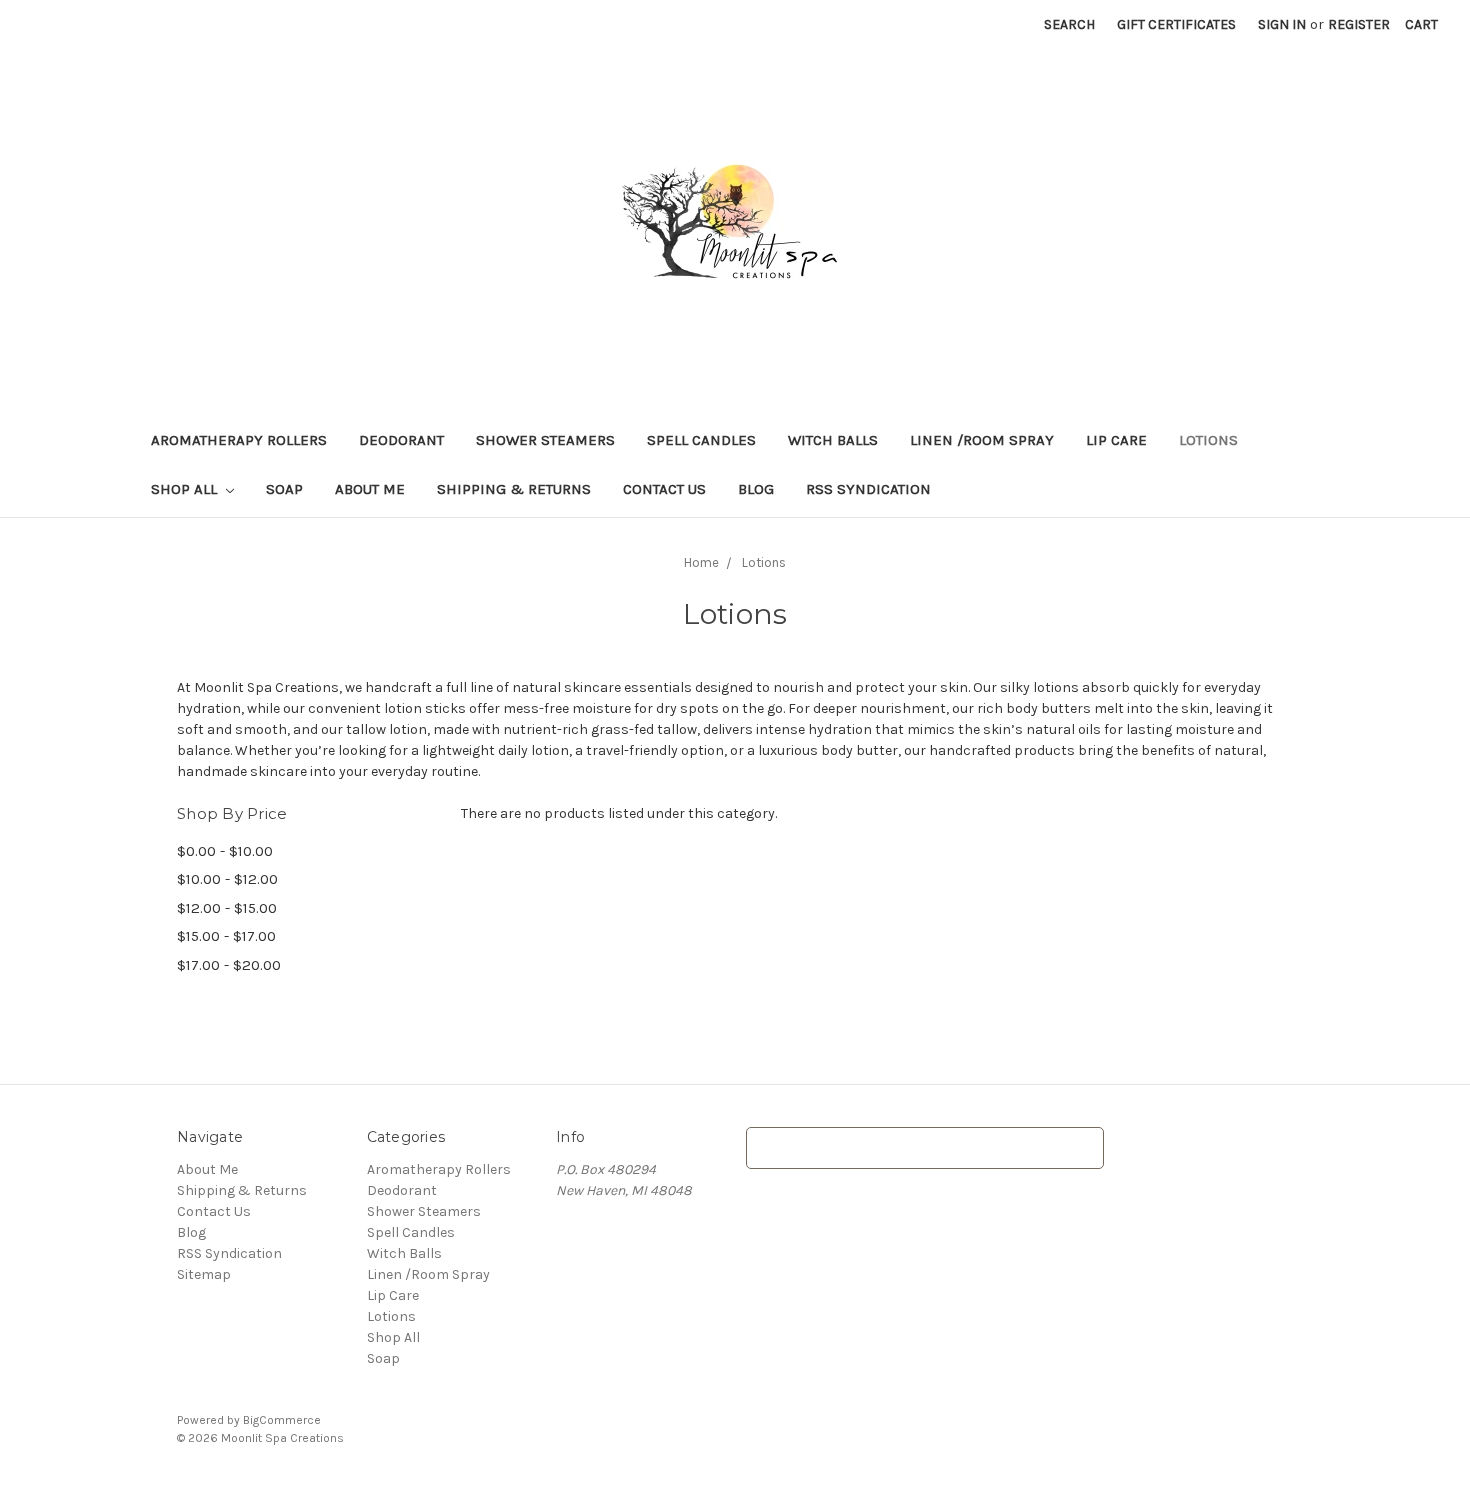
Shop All (186, 489)
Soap (284, 489)
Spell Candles (701, 440)
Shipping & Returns (514, 489)
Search (1069, 24)
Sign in (1282, 24)
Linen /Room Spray (982, 440)
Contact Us (664, 489)
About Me (370, 489)
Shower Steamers (545, 440)
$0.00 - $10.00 (225, 851)
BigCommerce (282, 1420)
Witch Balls (833, 440)
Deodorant (401, 440)
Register (1359, 24)
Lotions (1208, 440)
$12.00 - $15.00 (227, 908)
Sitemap (204, 1274)
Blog (756, 489)
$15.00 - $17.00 (226, 936)
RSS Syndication (868, 489)
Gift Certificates (1176, 24)
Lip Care (1116, 440)
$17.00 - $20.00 (229, 965)
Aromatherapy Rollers (239, 440)
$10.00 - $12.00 (227, 879)
